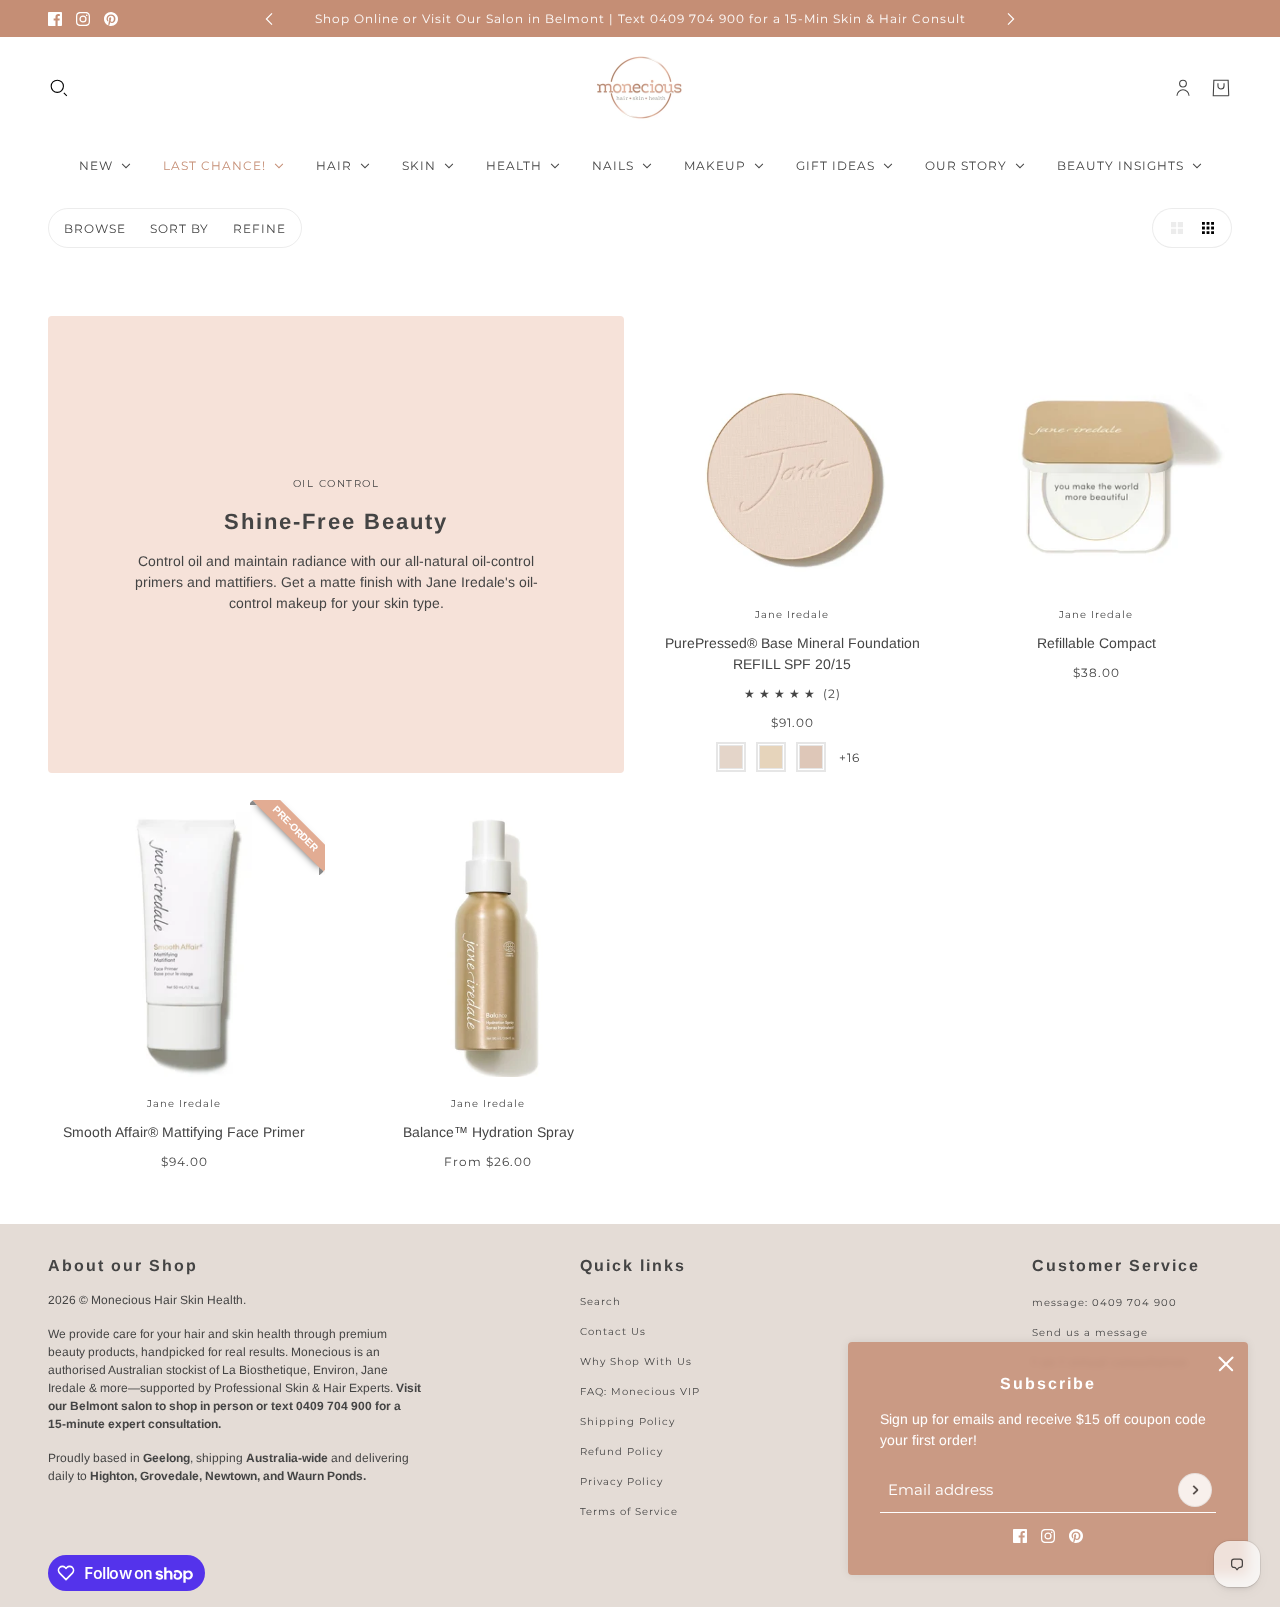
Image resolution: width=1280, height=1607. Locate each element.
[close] (1226, 1364)
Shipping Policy (627, 1421)
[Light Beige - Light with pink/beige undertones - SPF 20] (811, 757)
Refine (259, 228)
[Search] (59, 88)
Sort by (179, 228)
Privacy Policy (621, 1481)
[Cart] (1221, 88)
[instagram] (83, 19)
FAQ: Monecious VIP (640, 1391)
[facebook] (55, 19)
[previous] (269, 18)
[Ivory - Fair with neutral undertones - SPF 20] (731, 757)
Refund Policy (621, 1451)
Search (600, 1301)
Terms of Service (629, 1511)
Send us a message (1090, 1332)
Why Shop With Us (636, 1361)
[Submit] (1195, 1490)
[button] (1172, 228)
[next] (1011, 18)
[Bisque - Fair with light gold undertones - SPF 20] (771, 757)
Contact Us (613, 1331)
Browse (95, 228)
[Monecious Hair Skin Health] (640, 88)
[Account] (1183, 88)
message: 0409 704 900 (1104, 1302)
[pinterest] (111, 19)
